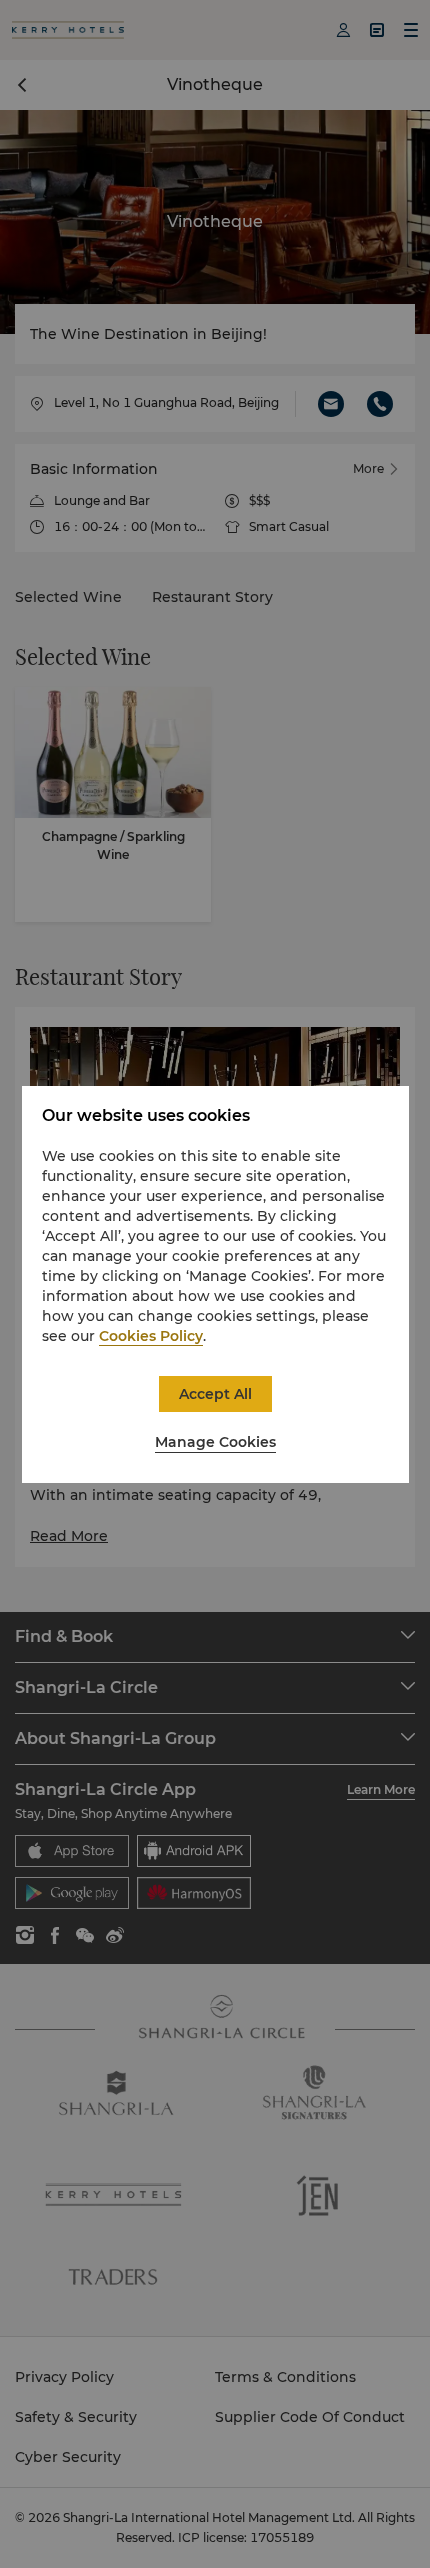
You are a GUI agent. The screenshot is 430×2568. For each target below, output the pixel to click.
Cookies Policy (151, 1336)
